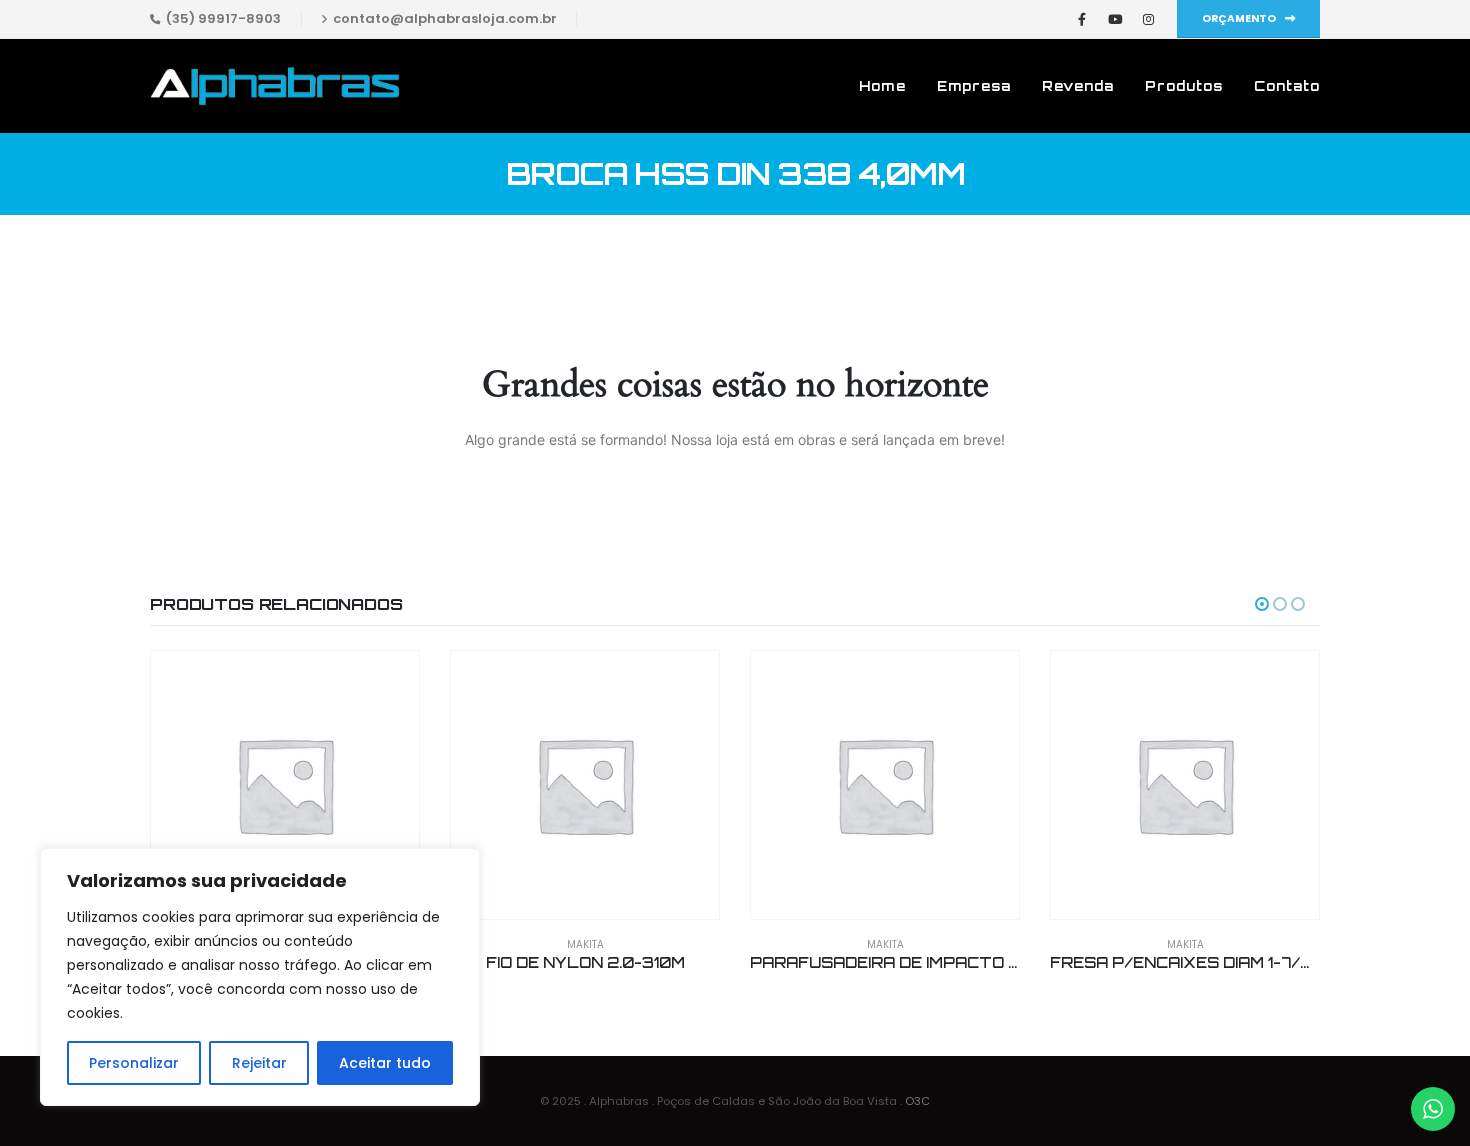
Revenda (1078, 86)
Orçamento (1240, 18)
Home (882, 86)
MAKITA (585, 944)
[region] (260, 977)
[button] (1262, 604)
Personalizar (134, 1063)
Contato (1287, 86)
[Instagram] (1148, 19)
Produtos (1184, 86)
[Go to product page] (285, 785)
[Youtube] (1115, 19)
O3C (917, 1101)
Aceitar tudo (385, 1063)
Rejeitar (259, 1063)
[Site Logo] (275, 86)
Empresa (974, 86)
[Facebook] (1082, 19)
